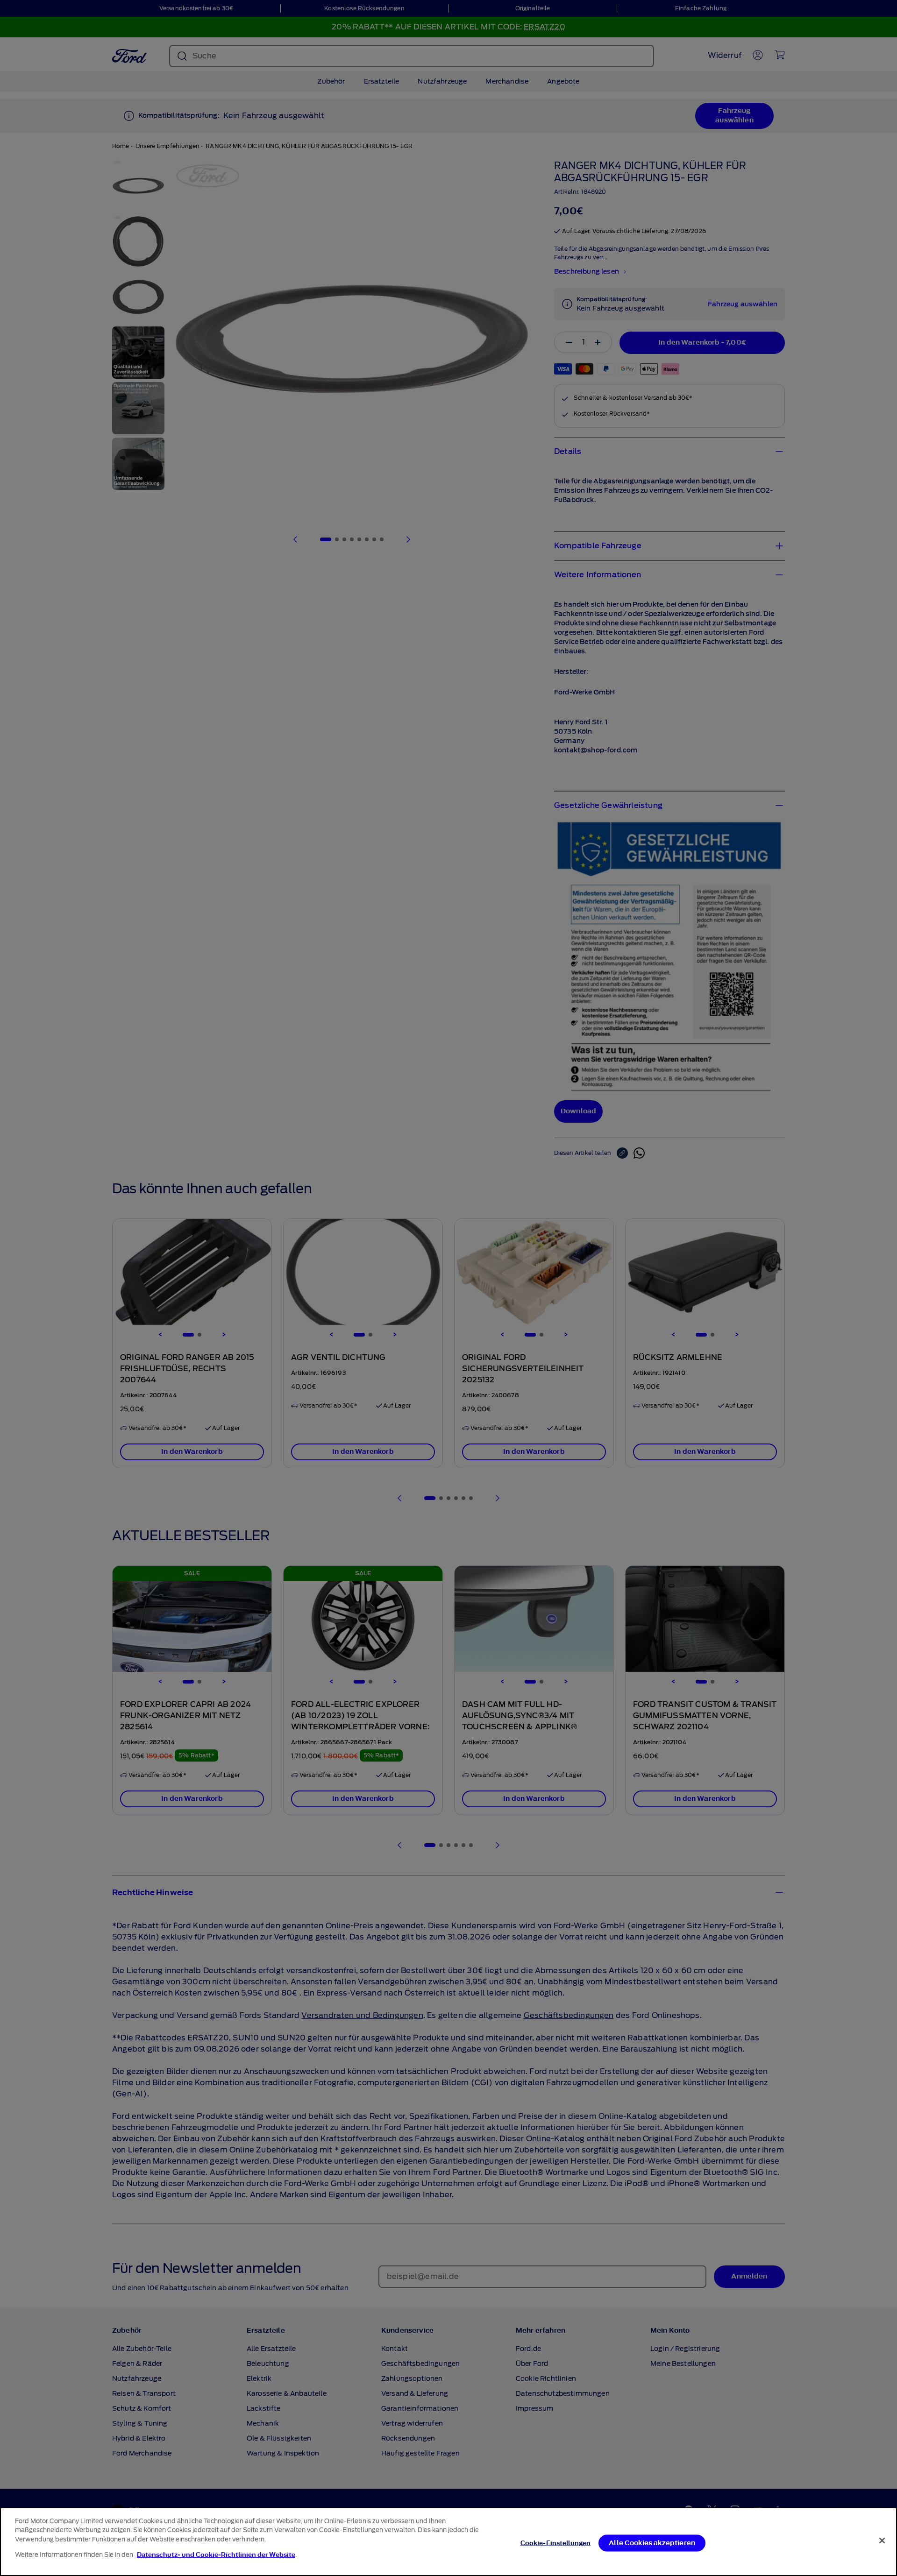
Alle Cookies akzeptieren (652, 2543)
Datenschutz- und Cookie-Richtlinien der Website (216, 2554)
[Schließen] (882, 2541)
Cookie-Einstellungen (556, 2543)
